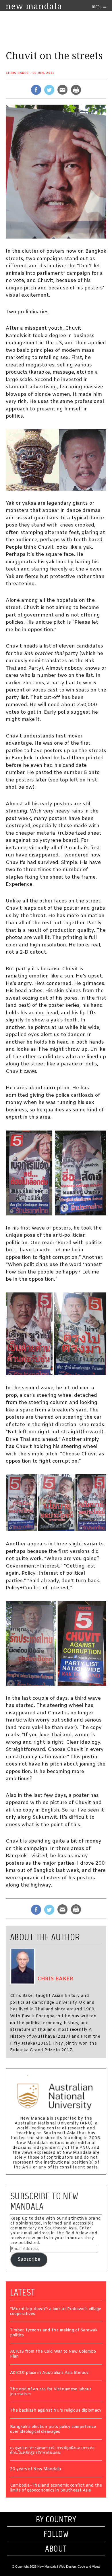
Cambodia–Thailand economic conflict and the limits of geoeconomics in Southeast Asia (56, 2488)
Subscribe (29, 2259)
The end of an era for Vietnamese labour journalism (51, 2392)
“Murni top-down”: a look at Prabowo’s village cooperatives (56, 2312)
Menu (97, 6)
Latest (23, 2292)
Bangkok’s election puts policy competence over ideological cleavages (53, 2430)
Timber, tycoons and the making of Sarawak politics (54, 2333)
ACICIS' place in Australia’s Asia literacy (49, 2373)
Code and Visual (89, 2567)
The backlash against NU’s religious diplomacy (56, 2411)
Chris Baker (17, 73)
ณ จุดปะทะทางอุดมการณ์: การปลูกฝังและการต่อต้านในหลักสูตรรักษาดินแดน (52, 2451)
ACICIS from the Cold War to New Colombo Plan (53, 2354)
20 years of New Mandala (35, 2470)
